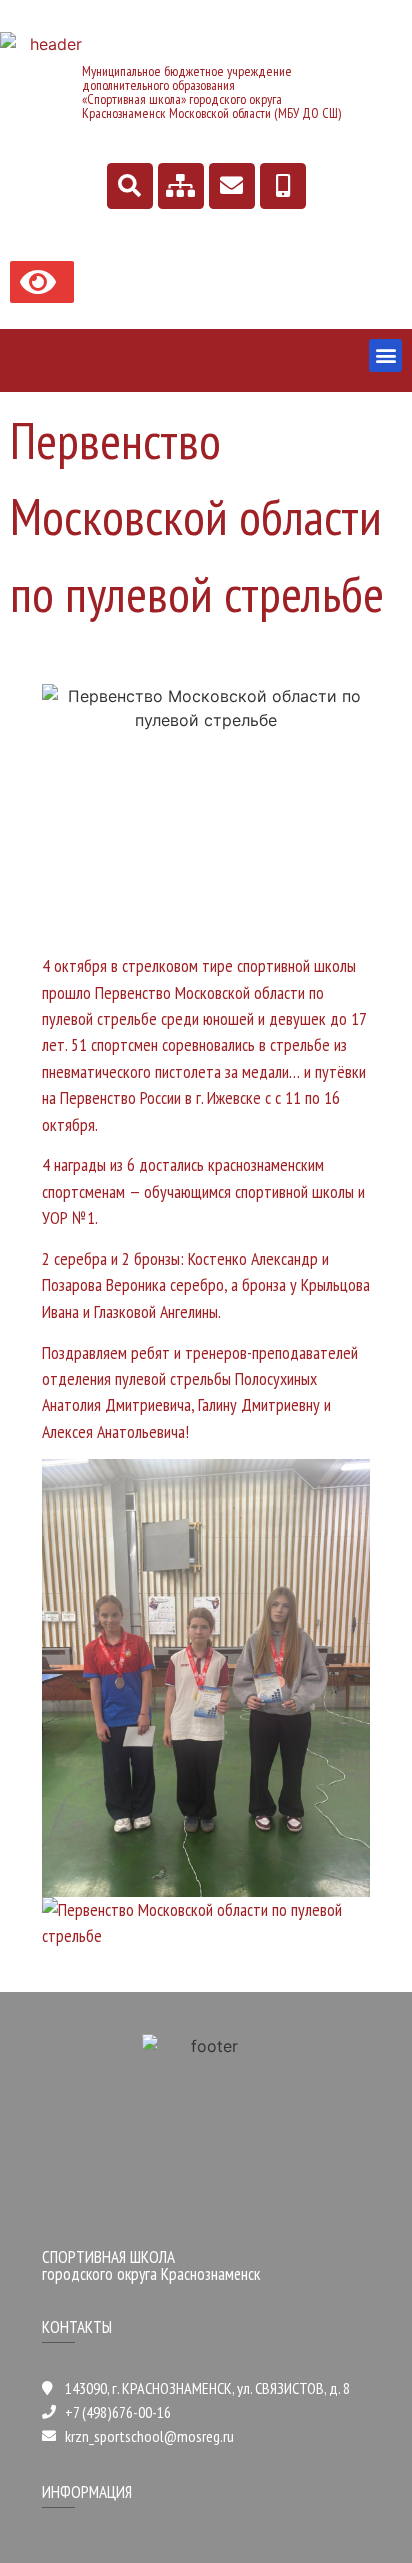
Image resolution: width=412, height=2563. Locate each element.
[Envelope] (232, 186)
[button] (385, 355)
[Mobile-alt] (283, 186)
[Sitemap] (181, 186)
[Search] (130, 186)
